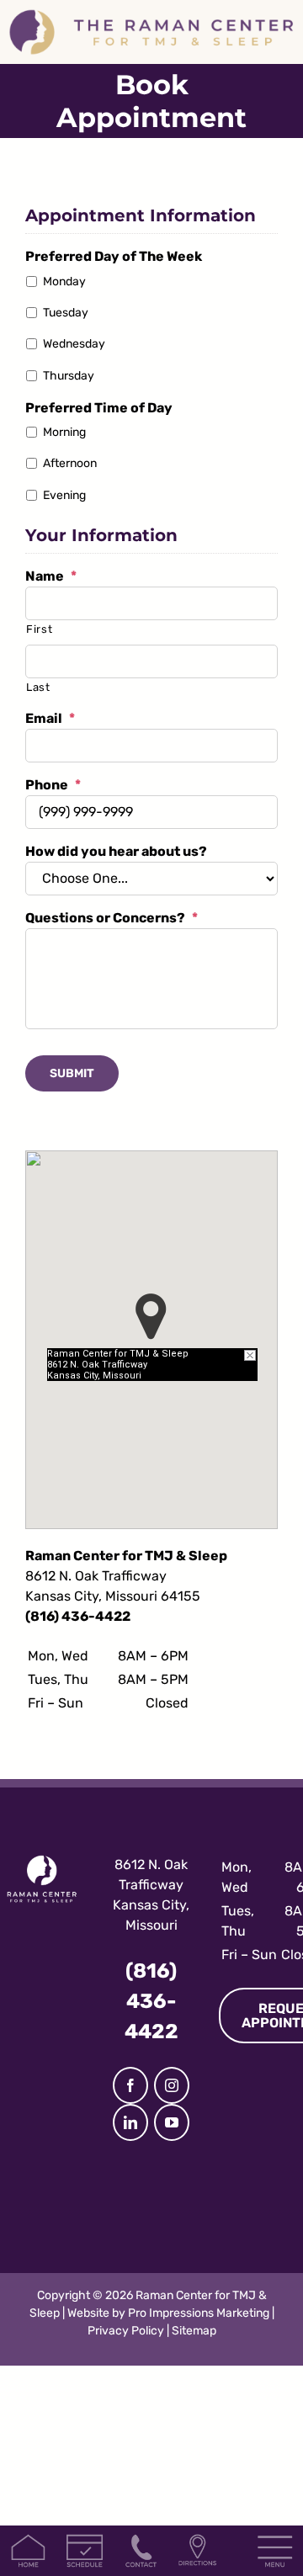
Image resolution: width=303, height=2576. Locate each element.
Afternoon (70, 463)
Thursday (69, 376)
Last (38, 687)
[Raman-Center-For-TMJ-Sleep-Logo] (151, 15)
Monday (64, 282)
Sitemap (194, 2331)
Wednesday (74, 344)
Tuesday (66, 313)
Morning (64, 432)
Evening (64, 495)
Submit (72, 1073)
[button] (151, 1317)
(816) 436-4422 (78, 1616)
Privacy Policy (126, 2331)
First (39, 629)
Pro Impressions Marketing (199, 2313)
